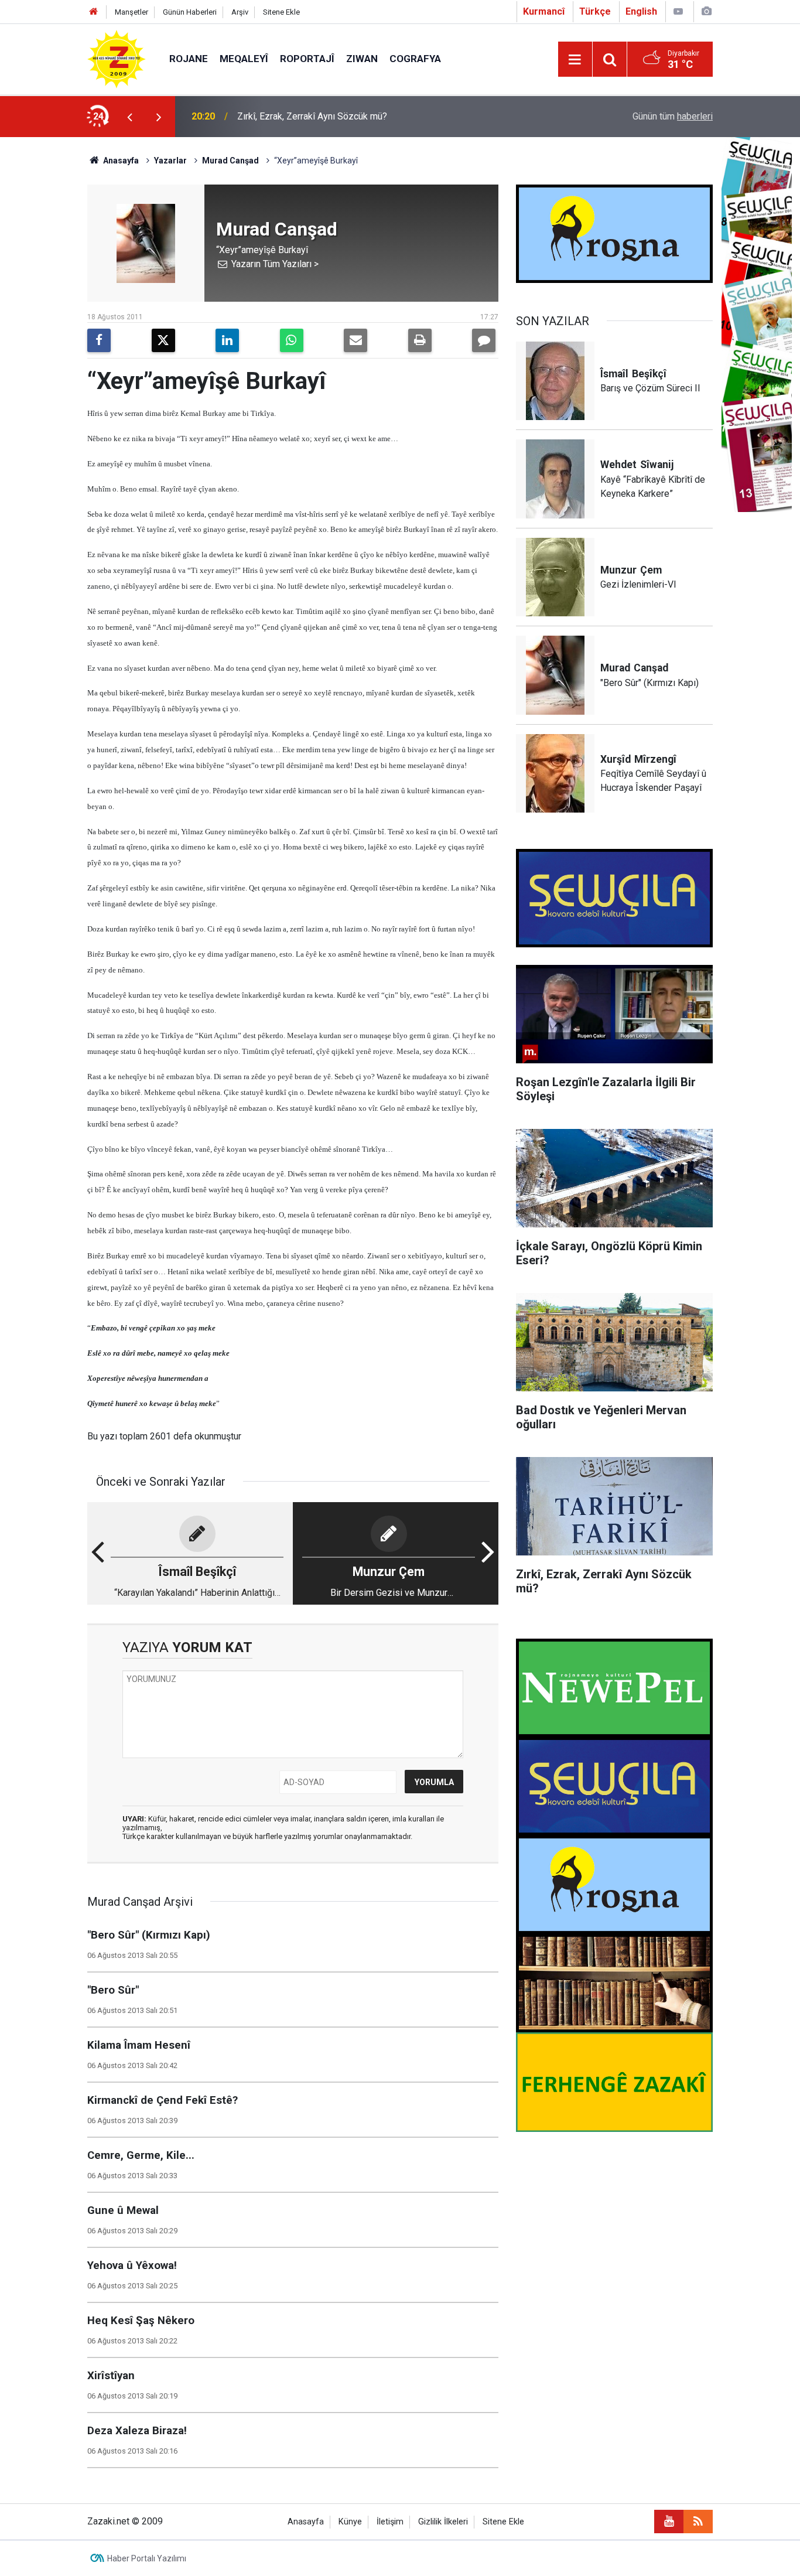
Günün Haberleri (190, 12)
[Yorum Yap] (484, 340)
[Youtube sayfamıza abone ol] (669, 2522)
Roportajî (307, 59)
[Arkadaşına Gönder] (355, 340)
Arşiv (240, 12)
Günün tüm (673, 116)
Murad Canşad (230, 161)
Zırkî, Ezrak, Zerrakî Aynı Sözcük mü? (312, 116)
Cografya (415, 59)
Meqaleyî (244, 59)
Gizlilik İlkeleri (443, 2522)
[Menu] (575, 60)
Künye (350, 2522)
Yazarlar (170, 161)
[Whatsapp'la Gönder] (292, 340)
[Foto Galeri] (706, 11)
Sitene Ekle (281, 12)
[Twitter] (163, 340)
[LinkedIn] (227, 340)
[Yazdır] (420, 340)
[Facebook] (99, 340)
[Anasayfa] (94, 12)
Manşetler (131, 12)
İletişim (390, 2522)
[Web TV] (678, 11)
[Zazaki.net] (117, 58)
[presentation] (129, 117)
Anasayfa (120, 161)
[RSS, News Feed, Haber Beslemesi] (698, 2522)
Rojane (189, 59)
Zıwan (362, 59)
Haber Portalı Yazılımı (147, 2558)
